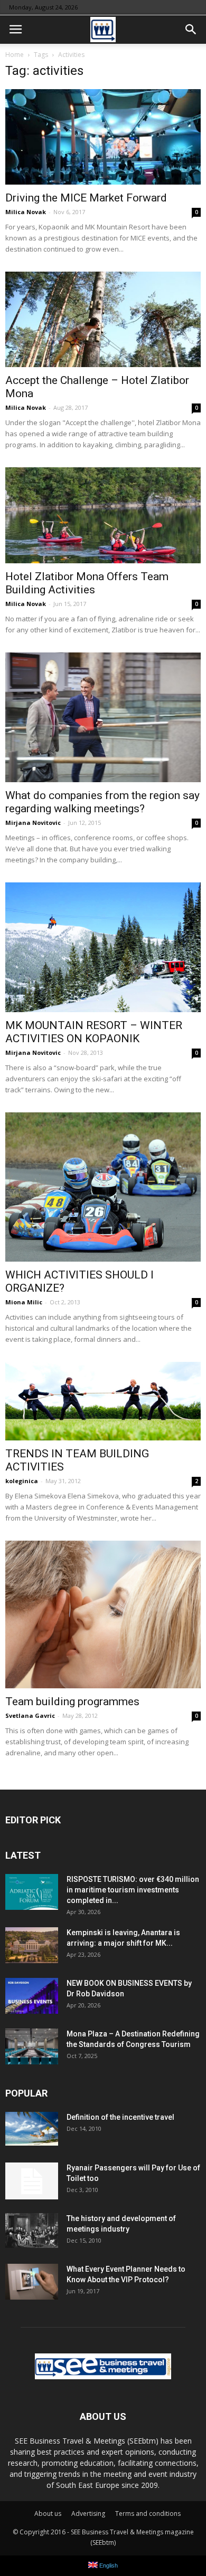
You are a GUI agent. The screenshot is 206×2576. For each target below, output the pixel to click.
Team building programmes (72, 1702)
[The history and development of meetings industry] (32, 2231)
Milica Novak (26, 212)
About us (48, 2513)
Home (15, 55)
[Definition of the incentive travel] (32, 2129)
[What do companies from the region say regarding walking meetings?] (103, 718)
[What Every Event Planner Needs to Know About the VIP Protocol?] (32, 2282)
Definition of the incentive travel (120, 2117)
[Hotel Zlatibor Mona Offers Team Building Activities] (103, 515)
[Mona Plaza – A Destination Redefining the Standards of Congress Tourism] (32, 2047)
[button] (191, 30)
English (108, 2565)
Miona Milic (24, 1302)
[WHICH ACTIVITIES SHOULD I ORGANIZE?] (103, 1187)
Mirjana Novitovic (33, 823)
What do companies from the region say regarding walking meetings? (102, 802)
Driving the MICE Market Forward (86, 198)
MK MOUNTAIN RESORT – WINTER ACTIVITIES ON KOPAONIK (94, 1032)
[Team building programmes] (103, 1614)
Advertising (88, 2513)
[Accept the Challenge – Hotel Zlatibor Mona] (103, 319)
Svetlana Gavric (30, 1715)
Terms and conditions (148, 2513)
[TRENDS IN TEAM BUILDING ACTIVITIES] (103, 1401)
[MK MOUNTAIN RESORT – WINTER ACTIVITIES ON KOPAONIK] (103, 947)
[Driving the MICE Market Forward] (103, 137)
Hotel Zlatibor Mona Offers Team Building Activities (87, 583)
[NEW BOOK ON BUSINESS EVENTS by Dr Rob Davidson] (32, 1996)
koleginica (22, 1481)
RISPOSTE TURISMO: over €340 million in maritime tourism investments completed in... (133, 1890)
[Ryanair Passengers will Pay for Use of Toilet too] (32, 2181)
